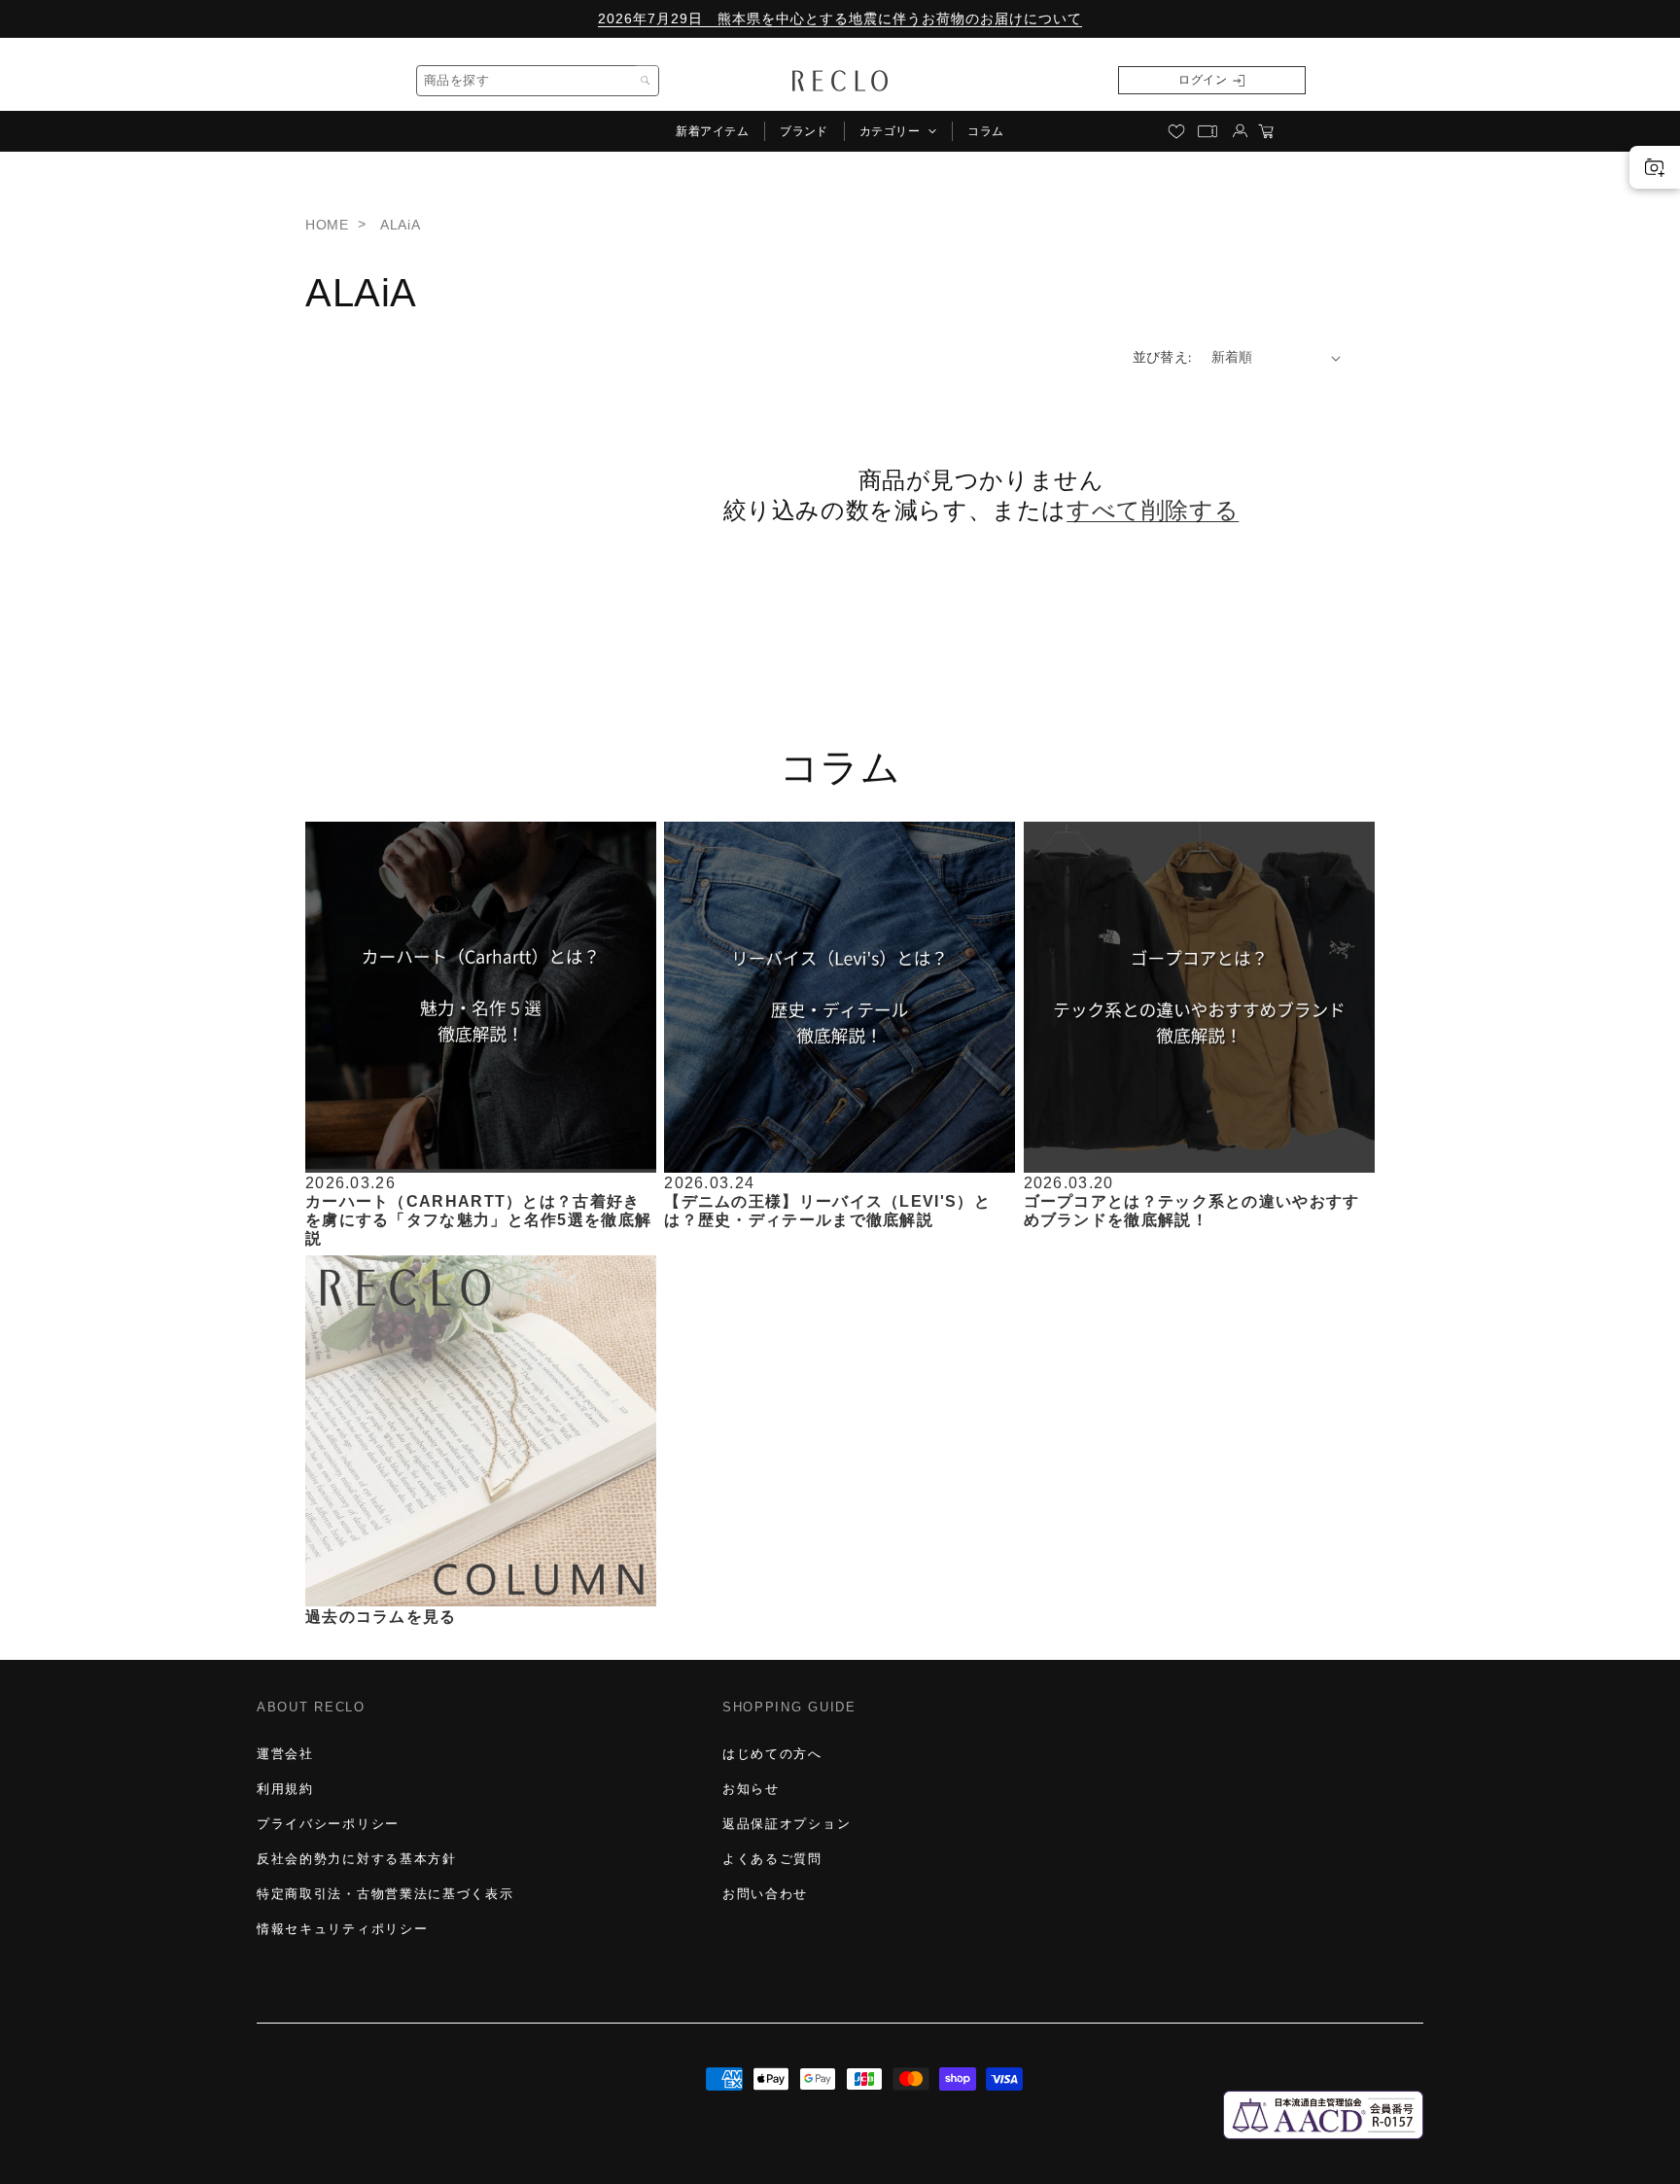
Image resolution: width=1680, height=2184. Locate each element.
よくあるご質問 (772, 1859)
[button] (898, 131)
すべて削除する (1153, 511)
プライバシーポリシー (328, 1824)
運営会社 (285, 1754)
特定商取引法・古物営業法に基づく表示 (385, 1894)
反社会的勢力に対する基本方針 (357, 1859)
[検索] (646, 81)
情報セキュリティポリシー (342, 1929)
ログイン (1203, 80)
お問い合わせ (765, 1894)
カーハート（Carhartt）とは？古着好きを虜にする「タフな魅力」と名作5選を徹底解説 (478, 1219)
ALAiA (400, 225)
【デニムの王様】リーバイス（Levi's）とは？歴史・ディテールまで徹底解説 (827, 1210)
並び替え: (1162, 357)
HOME (327, 225)
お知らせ (751, 1789)
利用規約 (285, 1789)
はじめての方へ (772, 1754)
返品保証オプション (787, 1824)
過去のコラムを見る (381, 1616)
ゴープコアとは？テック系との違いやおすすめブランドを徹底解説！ (1192, 1210)
